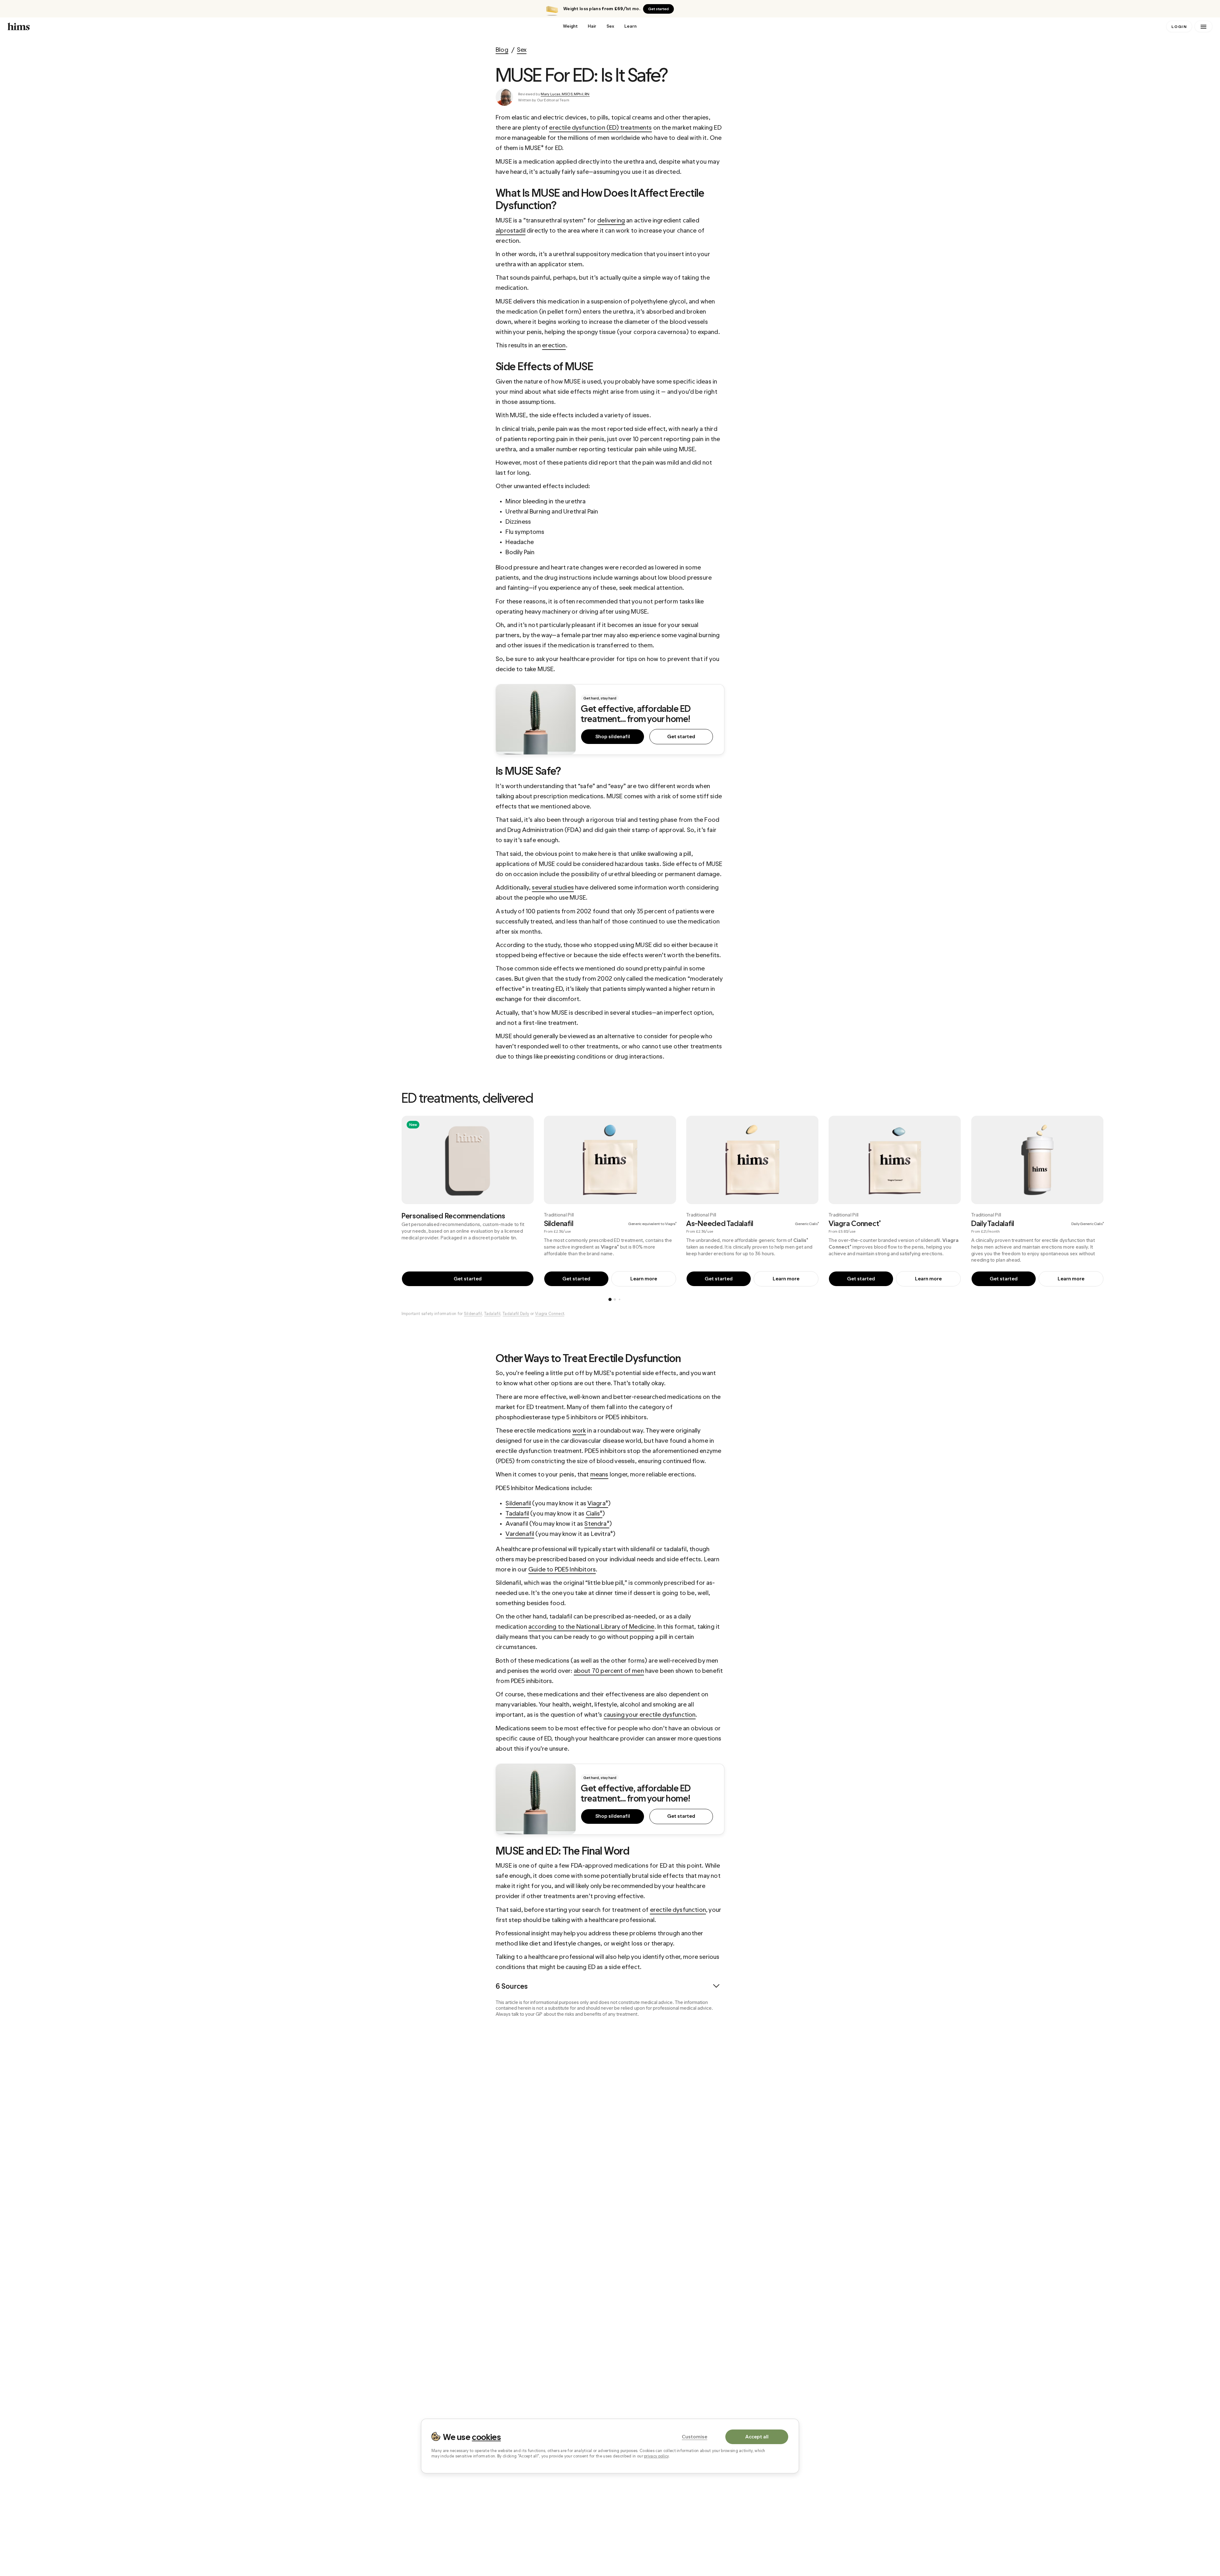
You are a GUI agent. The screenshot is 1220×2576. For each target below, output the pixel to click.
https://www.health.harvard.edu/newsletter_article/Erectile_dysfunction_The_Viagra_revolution (613, 2034)
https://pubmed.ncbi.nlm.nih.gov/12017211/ (667, 2130)
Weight (570, 26)
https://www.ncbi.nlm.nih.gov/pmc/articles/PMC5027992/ (648, 2064)
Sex (610, 26)
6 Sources (512, 1986)
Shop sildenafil (613, 736)
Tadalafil (492, 1314)
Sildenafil (473, 1314)
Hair (592, 26)
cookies (486, 2436)
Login (1179, 27)
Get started (658, 9)
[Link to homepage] (281, 26)
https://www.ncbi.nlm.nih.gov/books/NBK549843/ (561, 2190)
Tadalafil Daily (516, 1314)
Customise (695, 2436)
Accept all (757, 2436)
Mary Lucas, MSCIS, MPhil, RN (565, 94)
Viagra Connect (550, 1314)
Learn (630, 26)
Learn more (644, 1279)
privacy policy (656, 2456)
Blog (502, 50)
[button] (1195, 1203)
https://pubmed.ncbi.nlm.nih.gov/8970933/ (554, 2107)
